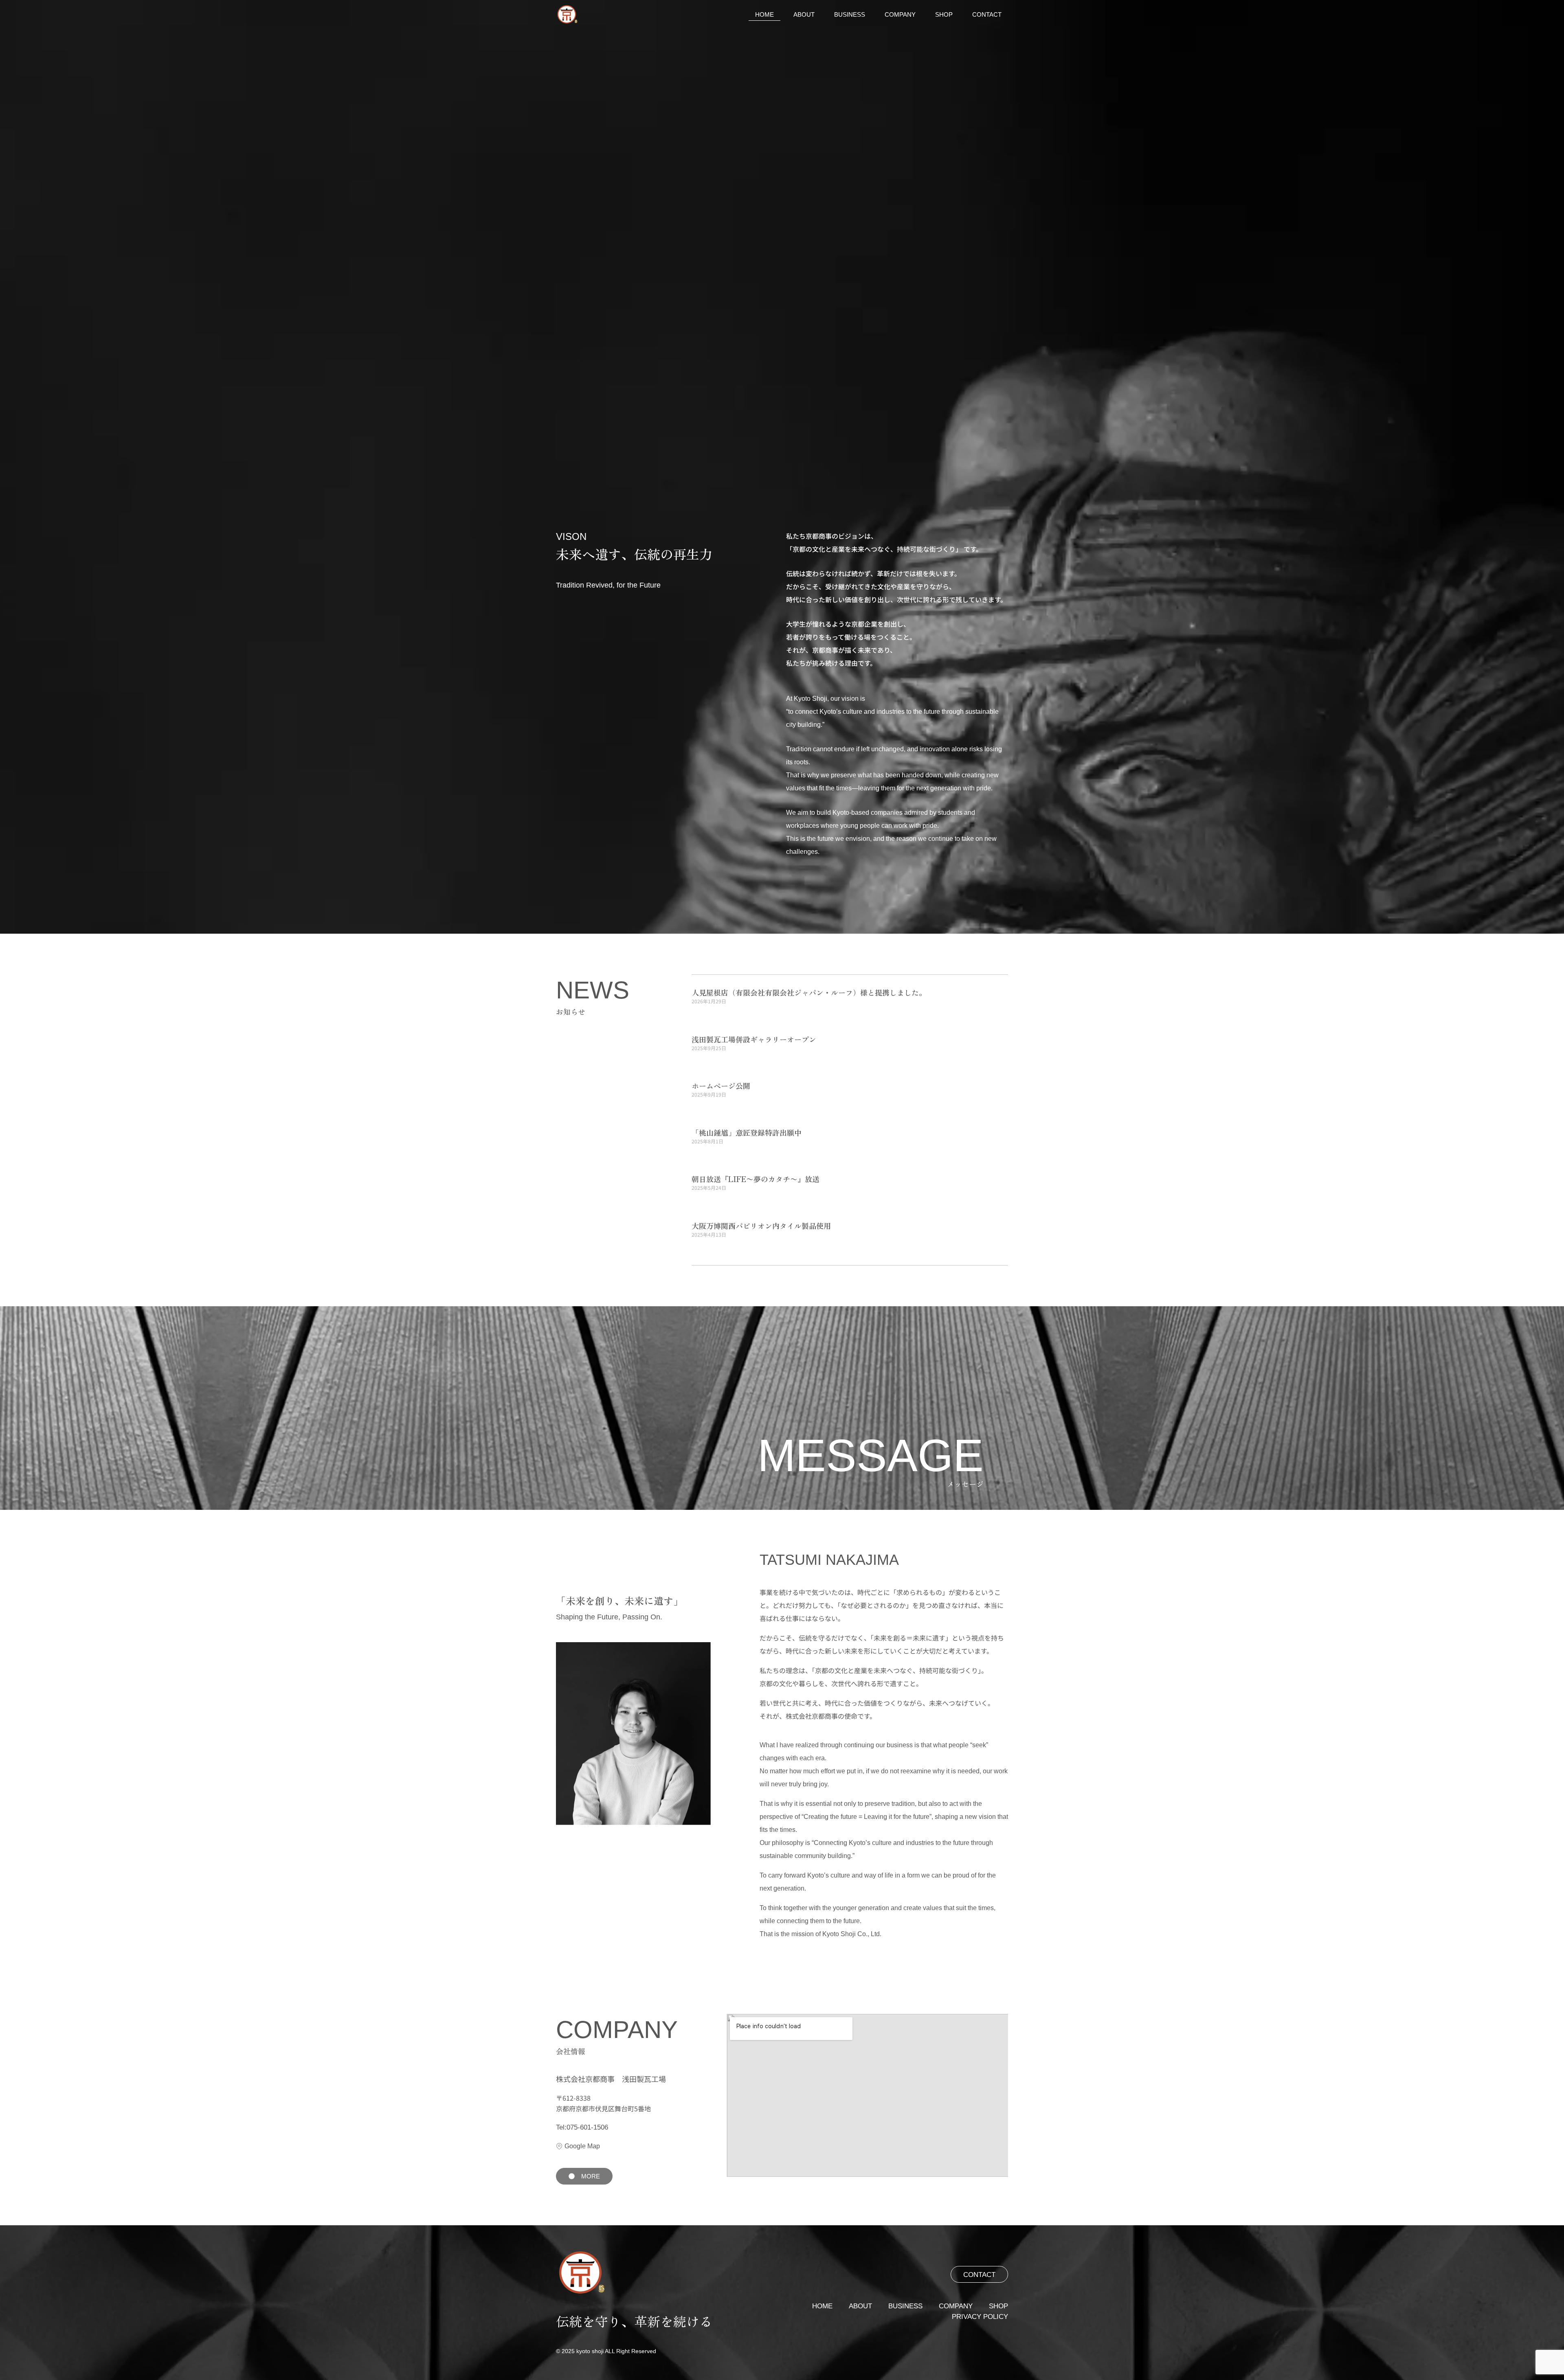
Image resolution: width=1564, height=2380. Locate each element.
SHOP (944, 14)
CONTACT (987, 14)
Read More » (706, 1015)
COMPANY (900, 14)
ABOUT (804, 14)
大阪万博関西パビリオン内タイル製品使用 (761, 1226)
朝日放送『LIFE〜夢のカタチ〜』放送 (756, 1179)
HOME (764, 14)
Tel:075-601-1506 (582, 2127)
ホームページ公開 (721, 1086)
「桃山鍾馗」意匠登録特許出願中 (747, 1132)
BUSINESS (850, 14)
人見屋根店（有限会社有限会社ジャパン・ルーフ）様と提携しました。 (809, 992)
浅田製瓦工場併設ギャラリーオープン (754, 1039)
